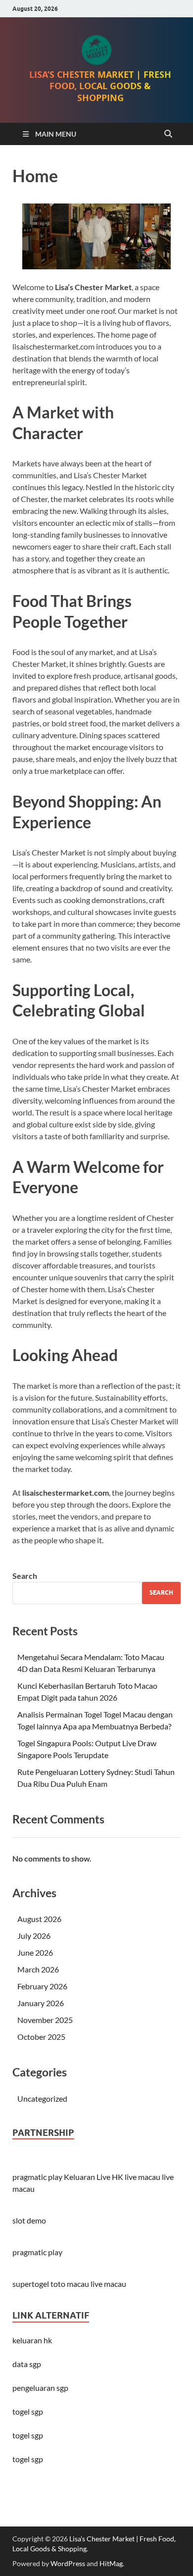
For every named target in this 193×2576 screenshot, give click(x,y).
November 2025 (45, 2020)
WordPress (68, 2563)
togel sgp (28, 2459)
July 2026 (34, 1936)
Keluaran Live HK (94, 2177)
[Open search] (168, 134)
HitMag (111, 2563)
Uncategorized (42, 2098)
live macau (143, 2177)
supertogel (31, 2284)
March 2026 (38, 1969)
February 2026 (42, 1986)
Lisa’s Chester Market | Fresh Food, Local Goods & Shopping (100, 89)
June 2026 (35, 1952)
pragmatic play (37, 2177)
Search (25, 1576)
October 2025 (41, 2037)
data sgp (27, 2364)
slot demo (29, 2220)
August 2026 (39, 1919)
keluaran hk (32, 2340)
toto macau (70, 2284)
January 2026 (41, 2003)
